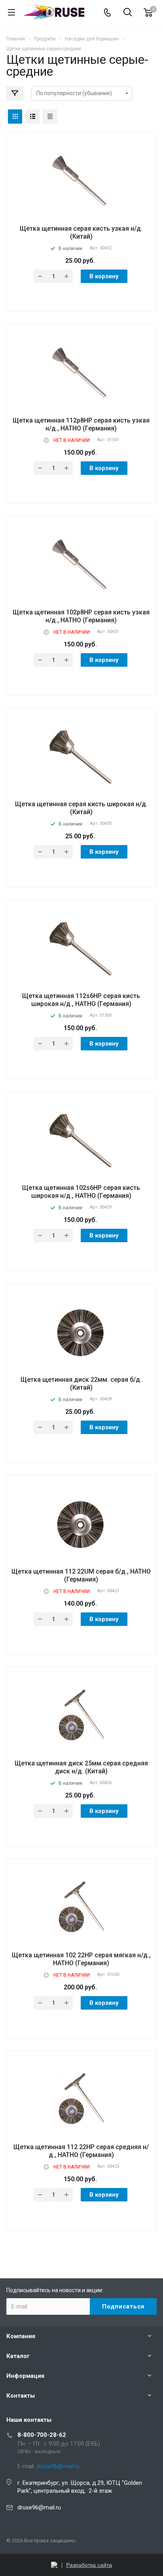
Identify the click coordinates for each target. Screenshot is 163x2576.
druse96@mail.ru (39, 2507)
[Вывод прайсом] (50, 117)
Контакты (21, 2396)
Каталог (18, 2356)
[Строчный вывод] (32, 117)
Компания (21, 2336)
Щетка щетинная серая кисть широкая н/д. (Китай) (81, 808)
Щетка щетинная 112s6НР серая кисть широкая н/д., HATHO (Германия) (81, 1000)
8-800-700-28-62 (42, 2435)
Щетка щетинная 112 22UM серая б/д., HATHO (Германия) (81, 1575)
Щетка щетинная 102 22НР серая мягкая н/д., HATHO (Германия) (81, 1959)
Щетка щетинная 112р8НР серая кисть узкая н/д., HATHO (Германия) (81, 424)
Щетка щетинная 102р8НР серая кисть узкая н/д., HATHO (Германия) (81, 616)
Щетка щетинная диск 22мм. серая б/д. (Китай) (81, 1384)
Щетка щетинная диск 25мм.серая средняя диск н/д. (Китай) (81, 1767)
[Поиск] (128, 13)
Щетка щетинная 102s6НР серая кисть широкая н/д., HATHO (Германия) (81, 1192)
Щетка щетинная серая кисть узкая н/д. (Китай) (81, 232)
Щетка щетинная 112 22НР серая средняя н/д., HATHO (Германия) (81, 2151)
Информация (25, 2376)
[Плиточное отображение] (15, 117)
